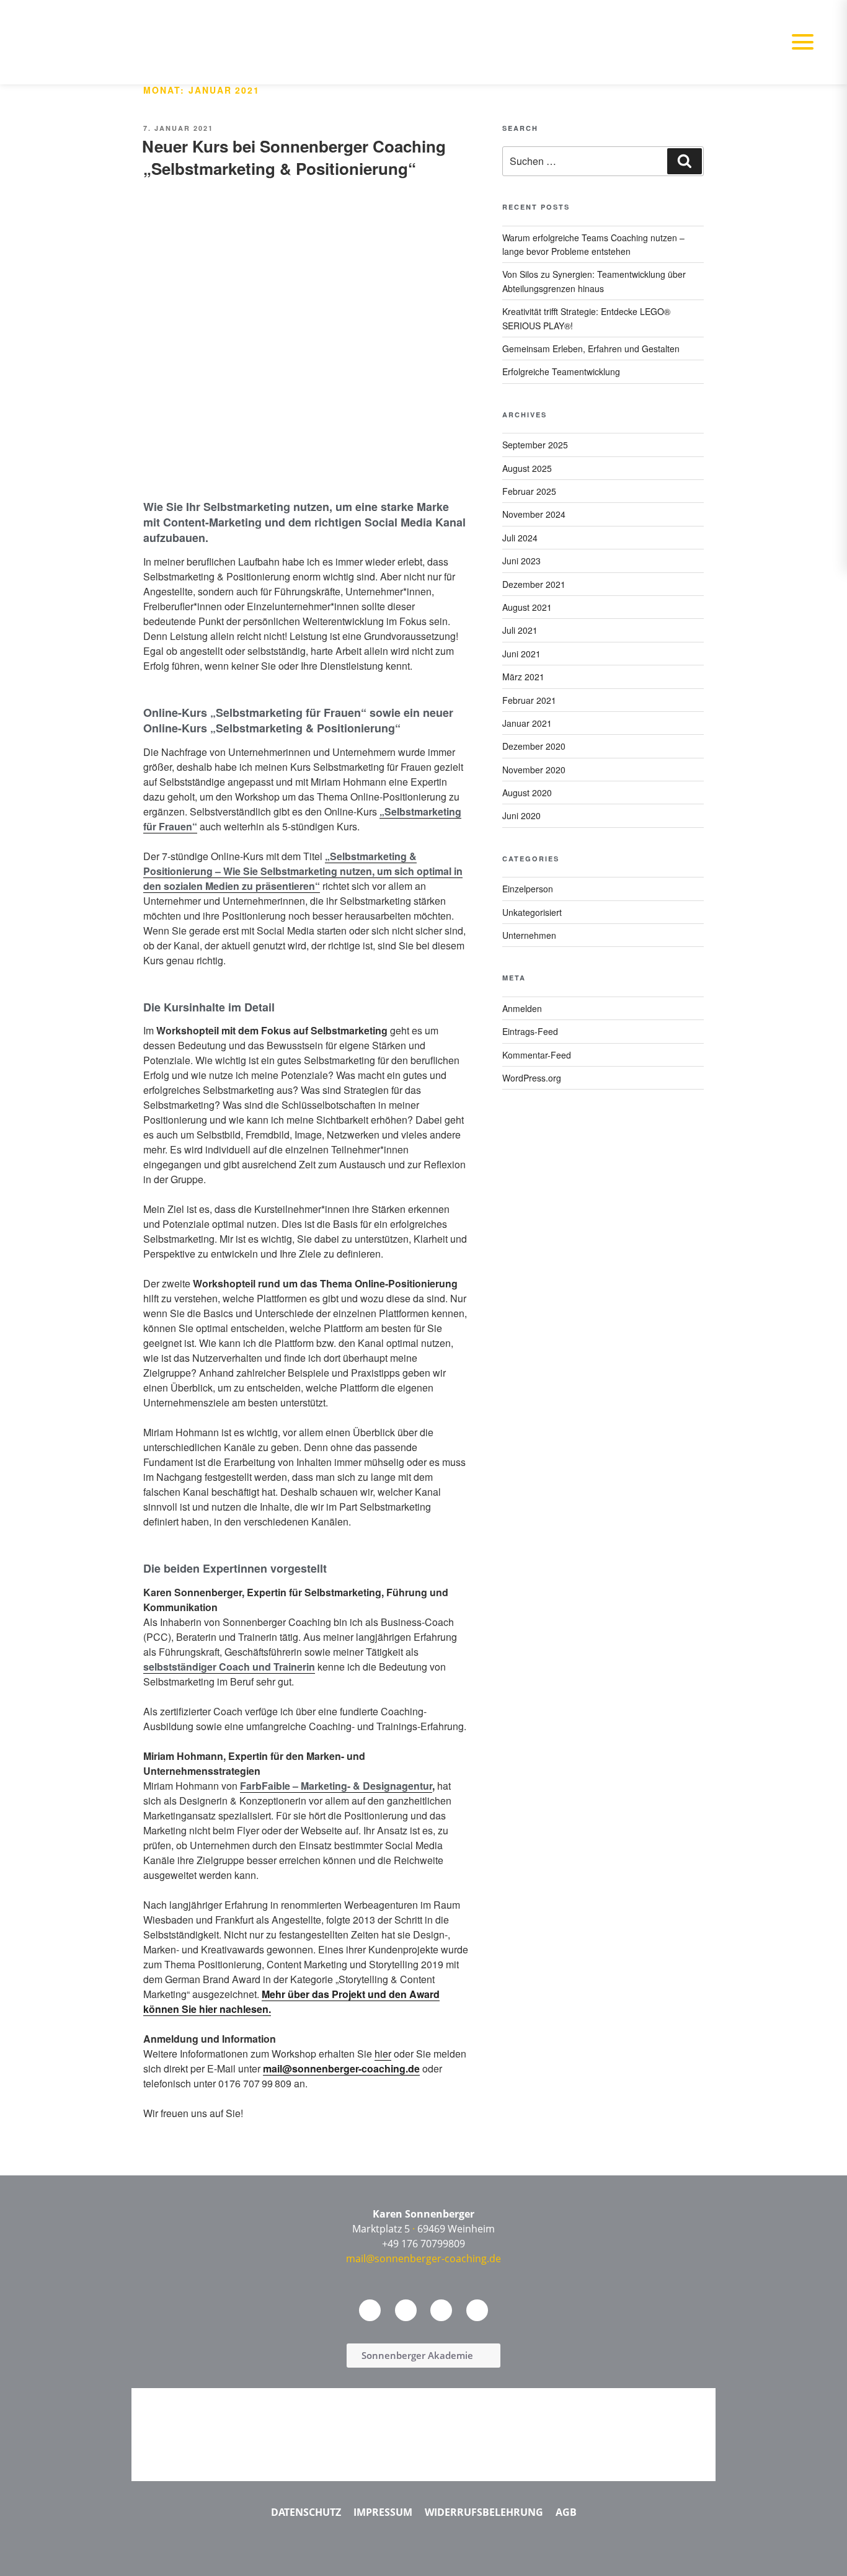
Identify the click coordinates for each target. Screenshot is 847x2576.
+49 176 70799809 (423, 2244)
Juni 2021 (521, 654)
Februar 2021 (529, 700)
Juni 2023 (521, 561)
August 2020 (527, 793)
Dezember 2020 (534, 746)
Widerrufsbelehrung (484, 2512)
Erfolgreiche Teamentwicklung (561, 371)
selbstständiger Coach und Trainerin (229, 1667)
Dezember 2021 (534, 584)
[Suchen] (685, 161)
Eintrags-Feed (530, 1031)
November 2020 (534, 770)
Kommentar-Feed (537, 1055)
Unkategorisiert (532, 912)
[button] (802, 42)
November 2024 (534, 514)
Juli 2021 (520, 630)
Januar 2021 (527, 723)
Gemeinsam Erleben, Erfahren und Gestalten (591, 349)
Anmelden (522, 1008)
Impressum (383, 2512)
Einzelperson (528, 889)
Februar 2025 (529, 491)
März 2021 (523, 677)
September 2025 (535, 445)
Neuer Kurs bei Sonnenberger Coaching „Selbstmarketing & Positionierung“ (294, 157)
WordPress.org (532, 1078)
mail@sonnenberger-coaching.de (341, 2068)
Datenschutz (306, 2512)
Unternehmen (529, 935)
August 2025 (527, 468)
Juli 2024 (520, 538)
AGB (566, 2512)
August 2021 (527, 607)
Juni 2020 (521, 815)
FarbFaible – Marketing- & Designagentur (336, 1786)
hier (383, 2054)
